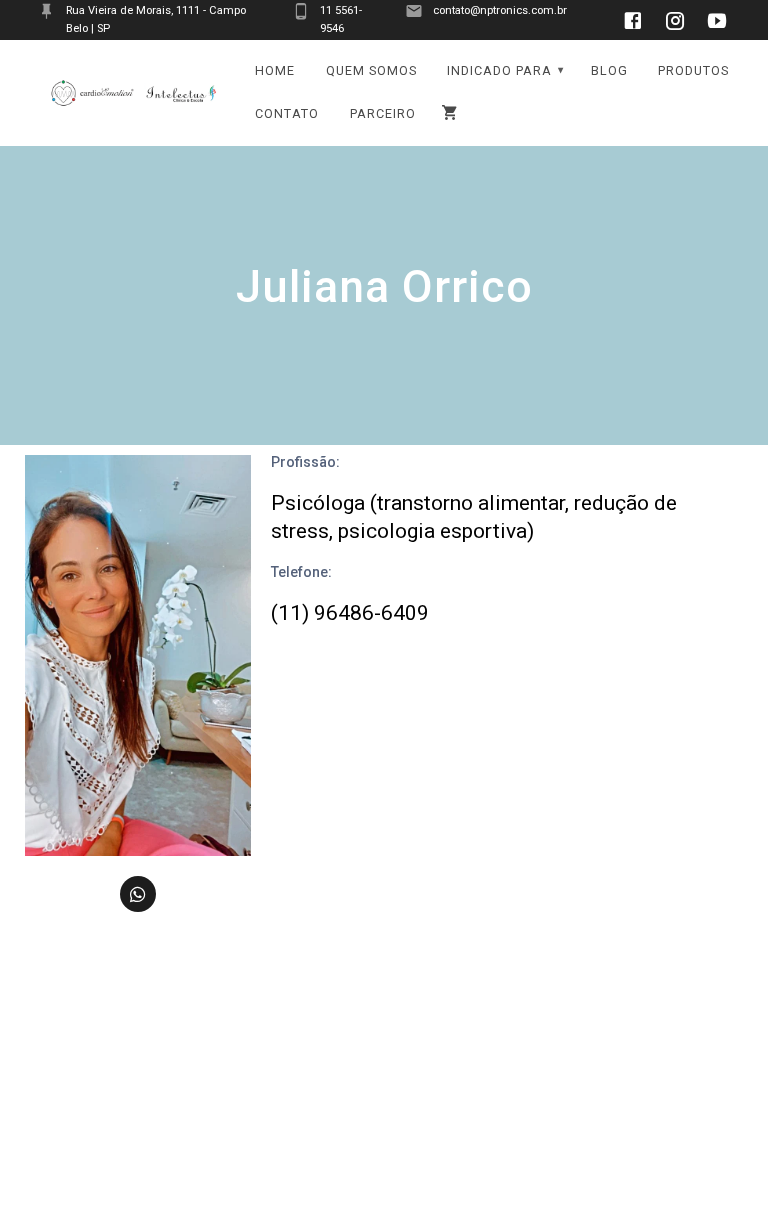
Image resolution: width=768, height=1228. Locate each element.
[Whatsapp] (138, 894)
